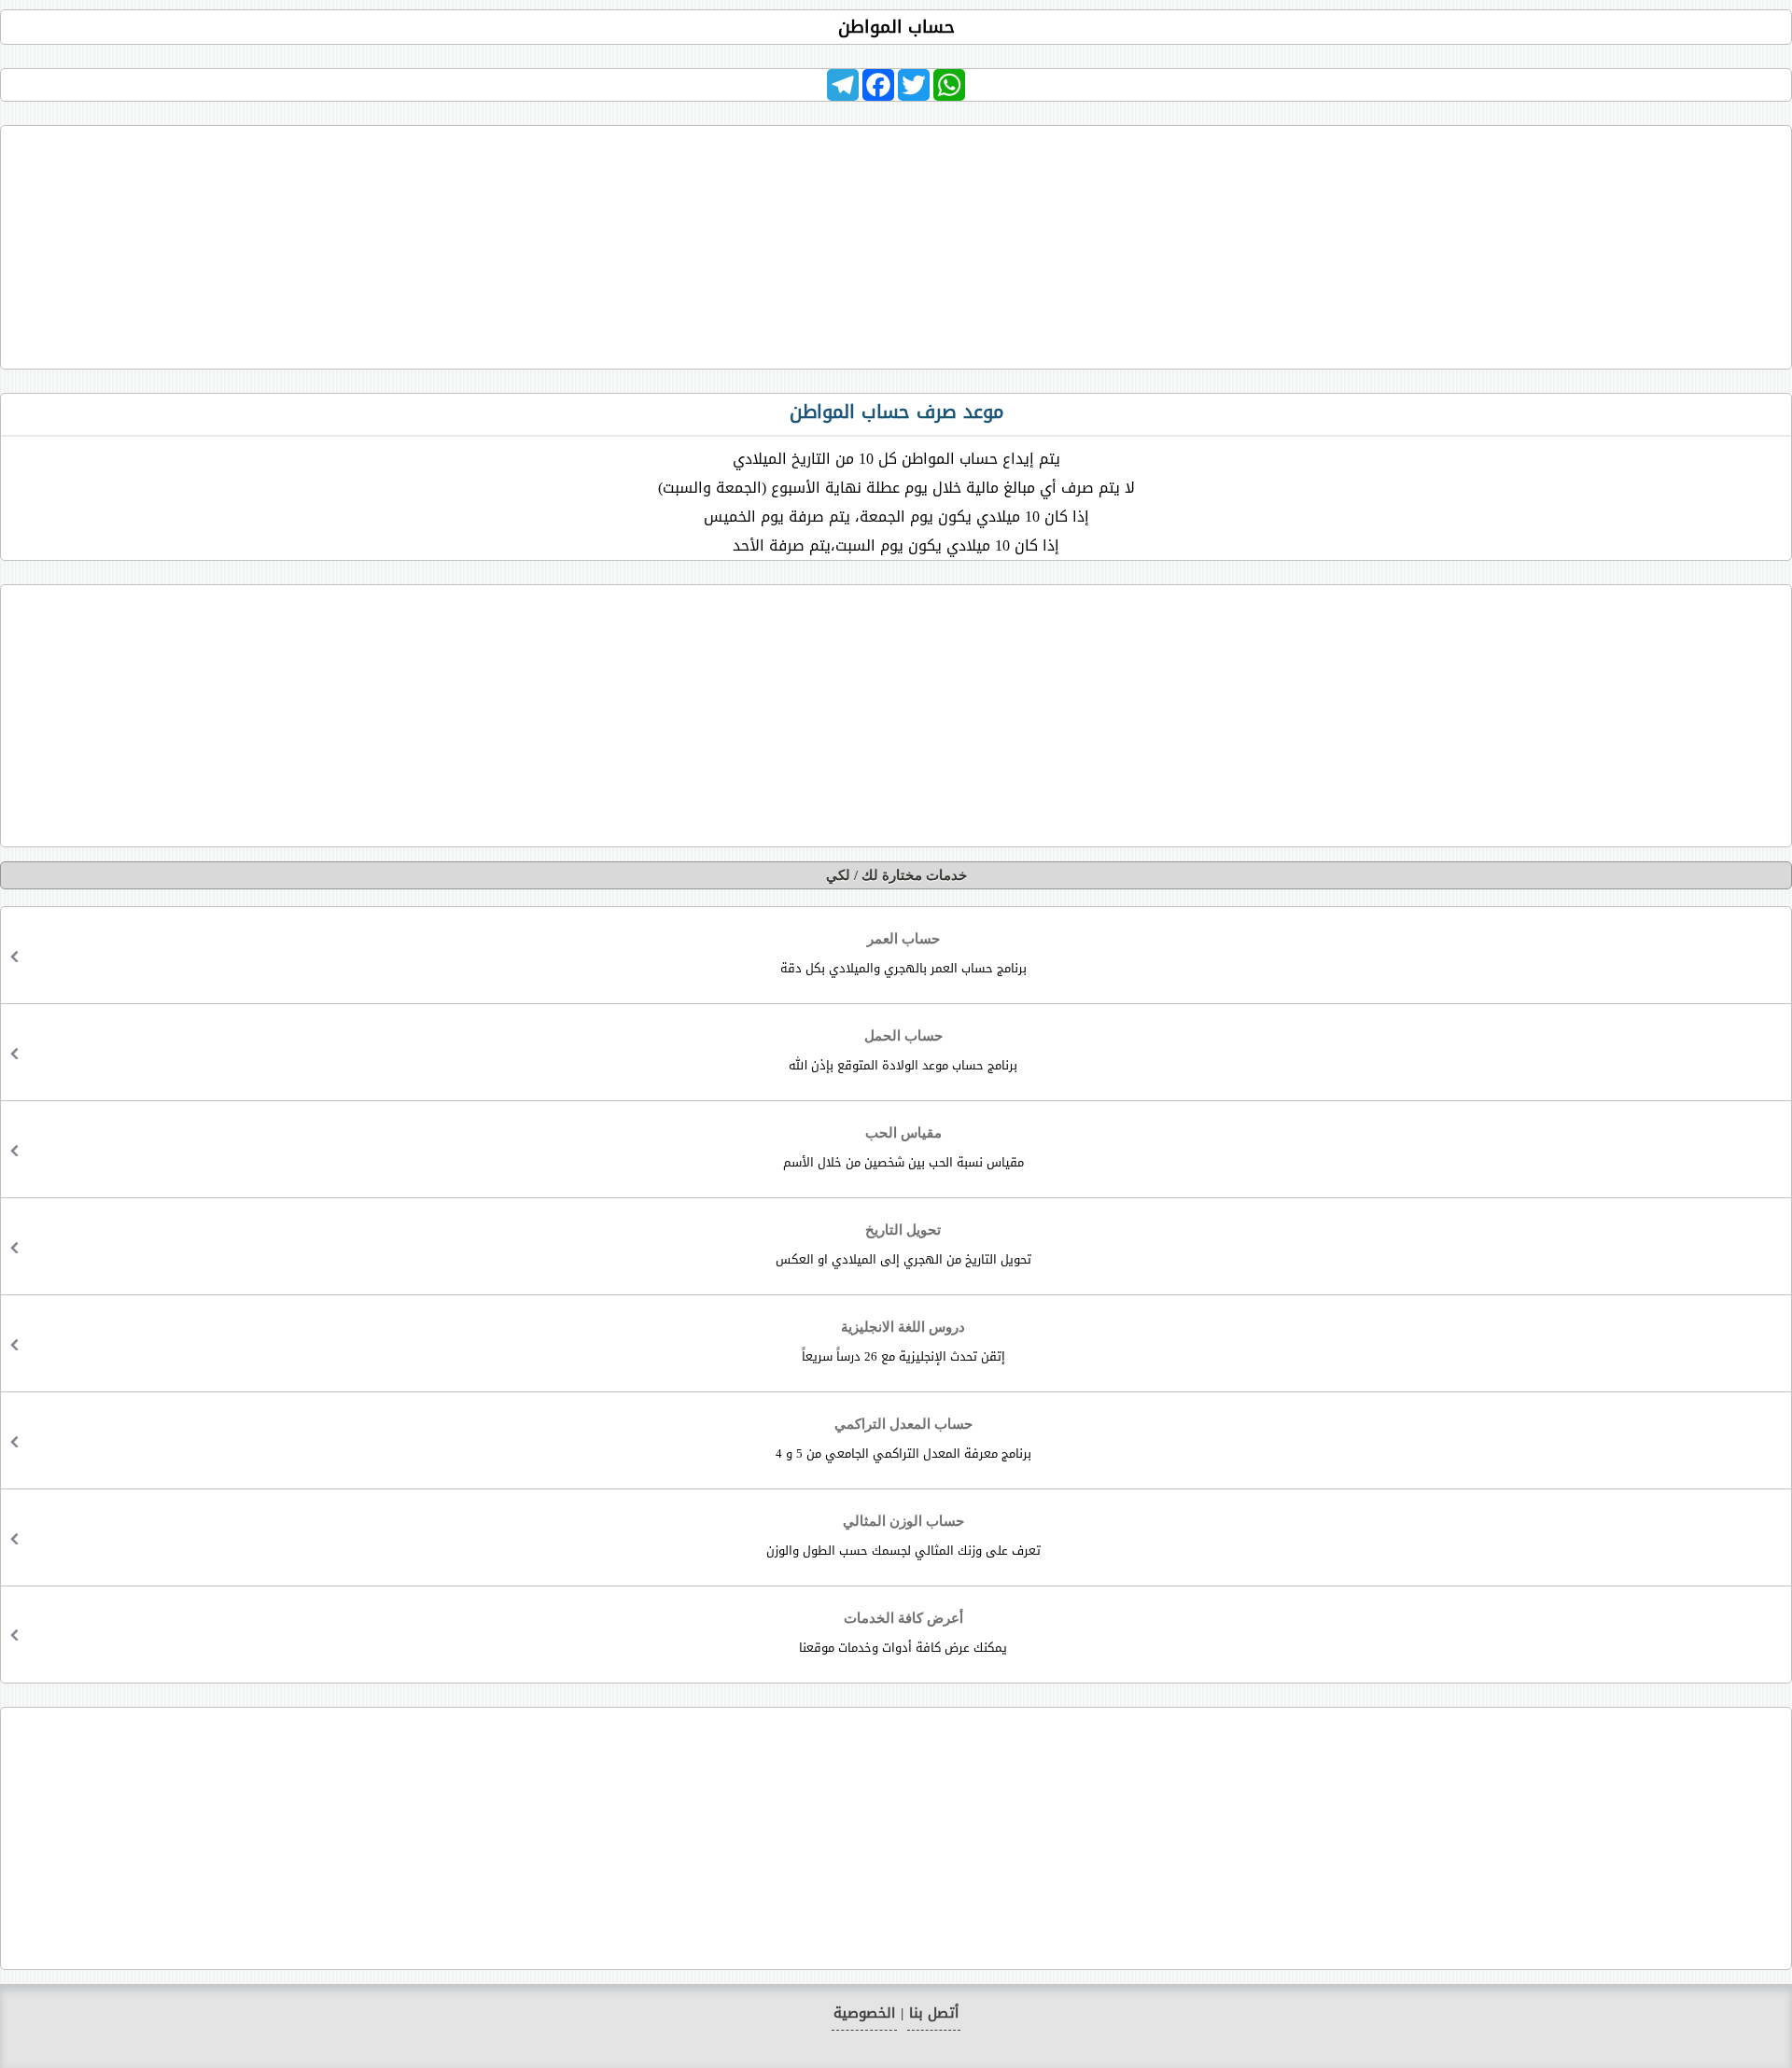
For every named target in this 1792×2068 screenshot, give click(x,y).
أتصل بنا (934, 2013)
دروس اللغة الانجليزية (903, 1343)
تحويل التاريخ (903, 1246)
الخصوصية (864, 2013)
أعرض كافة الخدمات (903, 1635)
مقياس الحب (903, 1149)
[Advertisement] (896, 243)
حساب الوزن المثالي (903, 1537)
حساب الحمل (903, 1052)
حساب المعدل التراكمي (903, 1440)
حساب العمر (903, 955)
